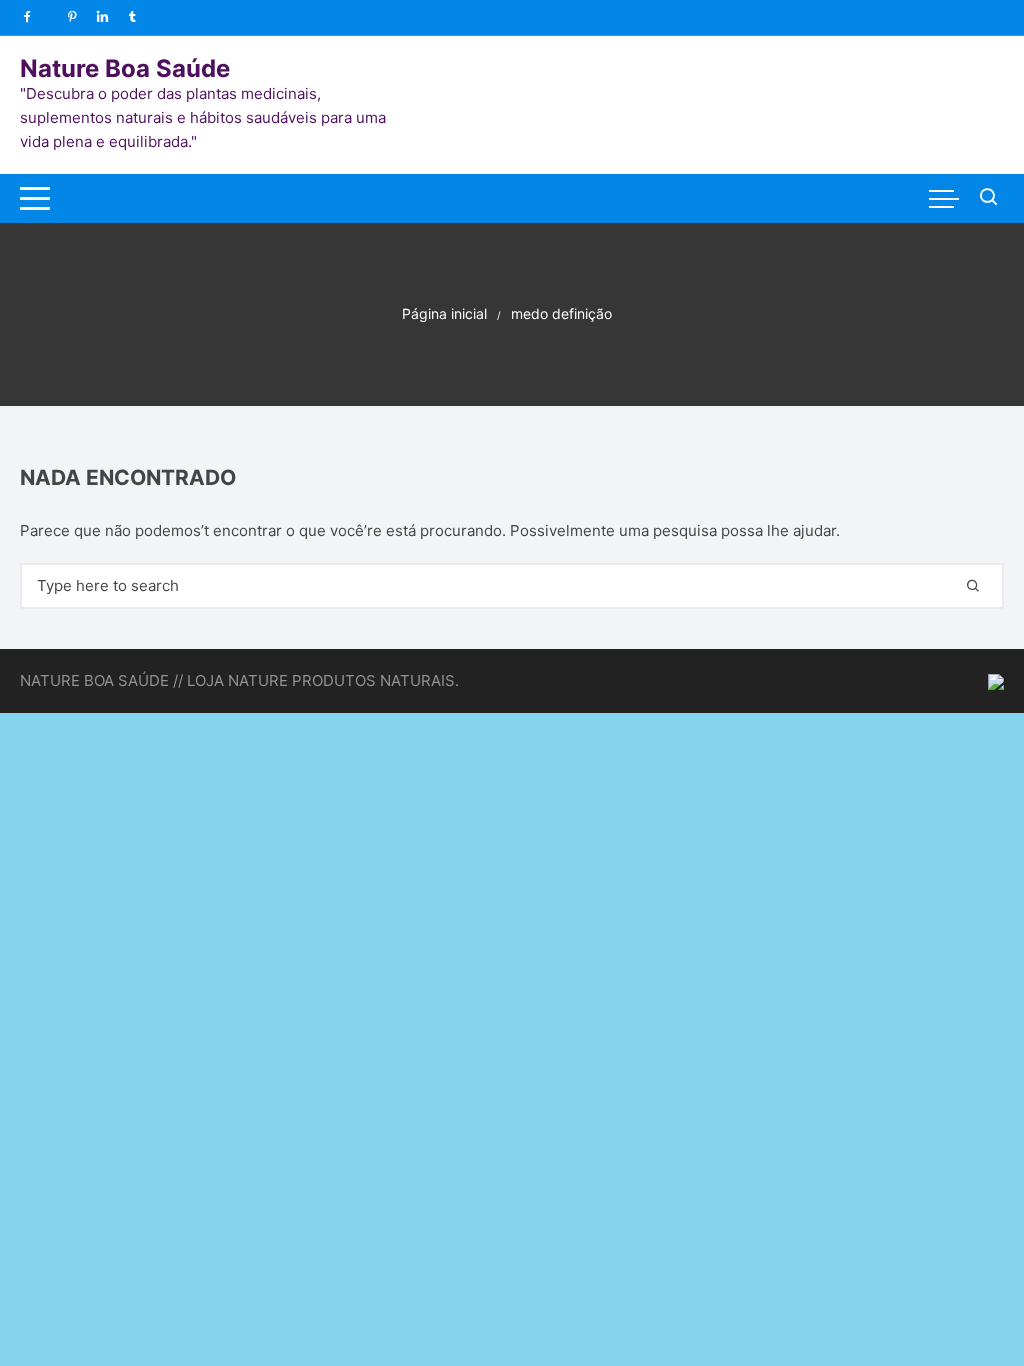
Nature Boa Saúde (125, 68)
